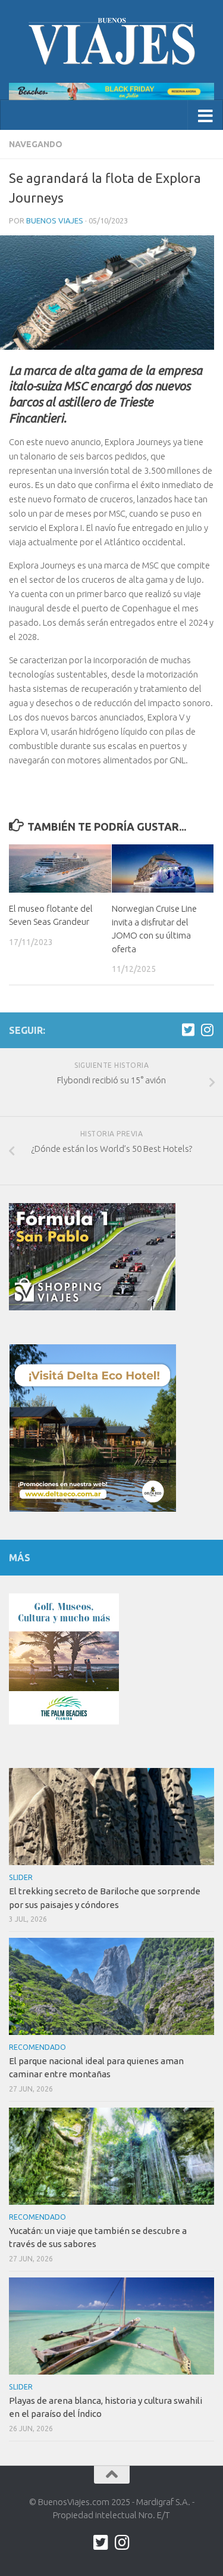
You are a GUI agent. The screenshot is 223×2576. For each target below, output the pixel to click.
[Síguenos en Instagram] (207, 1030)
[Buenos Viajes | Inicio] (111, 41)
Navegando (36, 144)
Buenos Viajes (55, 220)
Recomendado (37, 2047)
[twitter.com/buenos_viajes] (188, 1030)
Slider (21, 1877)
